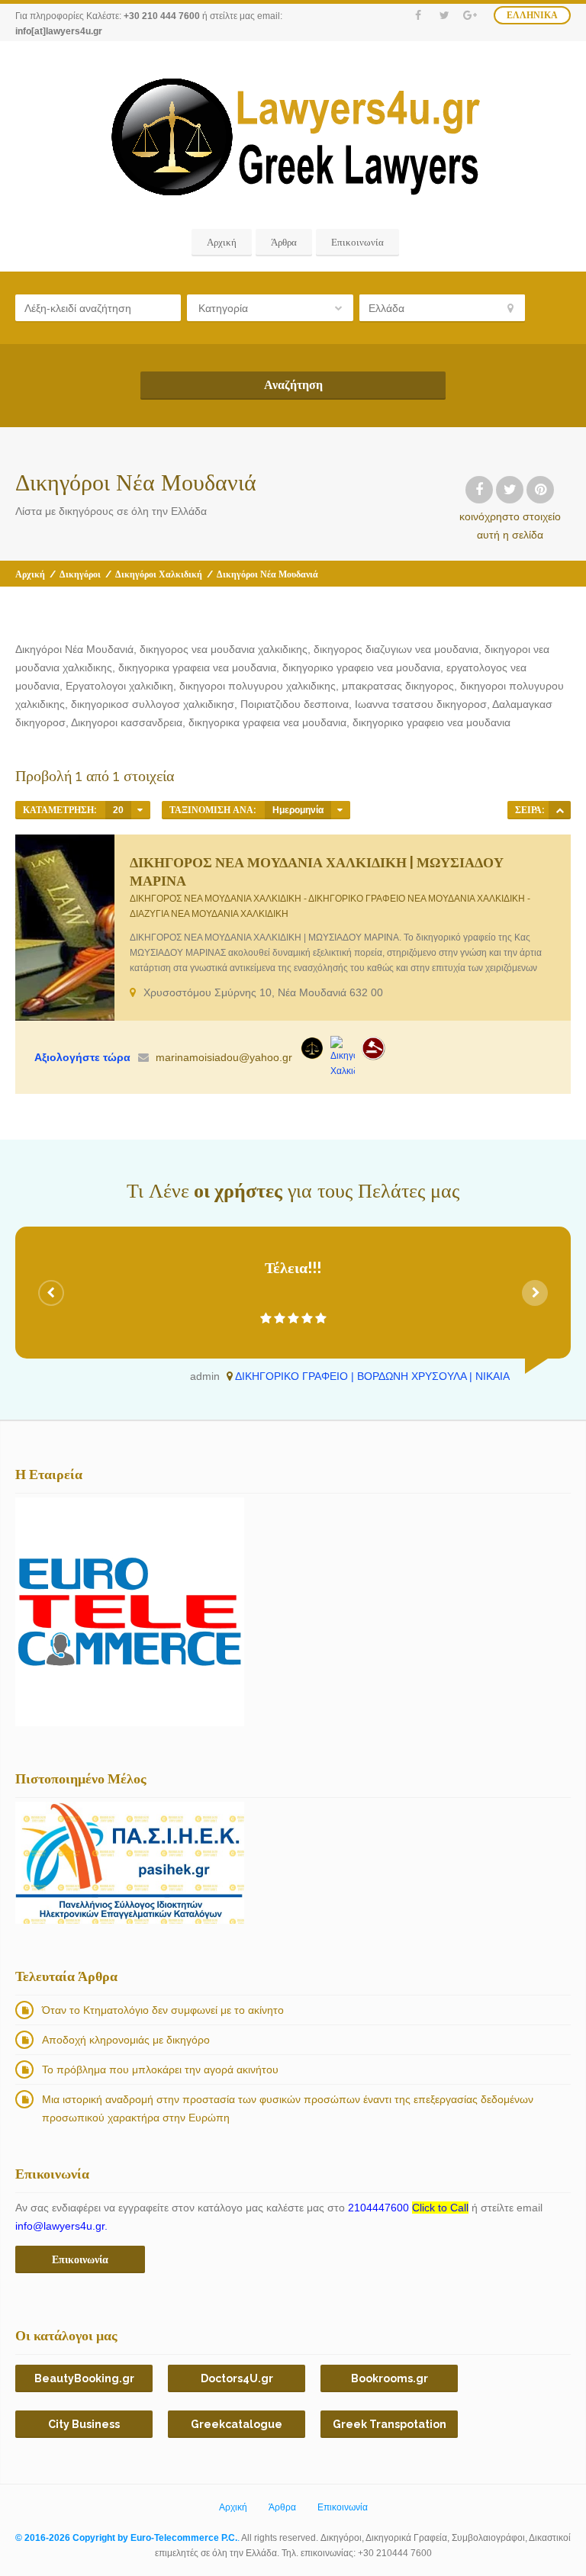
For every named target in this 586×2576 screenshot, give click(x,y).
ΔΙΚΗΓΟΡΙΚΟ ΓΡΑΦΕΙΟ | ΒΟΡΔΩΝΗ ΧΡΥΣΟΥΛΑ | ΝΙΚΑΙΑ (372, 1376)
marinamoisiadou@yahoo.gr (224, 1057)
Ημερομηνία (298, 810)
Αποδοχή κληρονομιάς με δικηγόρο (126, 2040)
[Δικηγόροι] (373, 1048)
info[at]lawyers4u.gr (59, 31)
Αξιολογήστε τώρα (82, 1057)
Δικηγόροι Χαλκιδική (159, 574)
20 (118, 810)
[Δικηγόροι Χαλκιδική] (343, 1057)
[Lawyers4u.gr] (293, 137)
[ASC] (560, 810)
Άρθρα (284, 242)
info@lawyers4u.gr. (61, 2226)
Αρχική (222, 242)
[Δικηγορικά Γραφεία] (312, 1048)
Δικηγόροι (80, 574)
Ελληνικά (532, 15)
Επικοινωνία (357, 242)
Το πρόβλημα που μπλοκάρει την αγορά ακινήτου (160, 2069)
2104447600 (408, 2208)
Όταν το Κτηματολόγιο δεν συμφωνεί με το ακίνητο (163, 2010)
